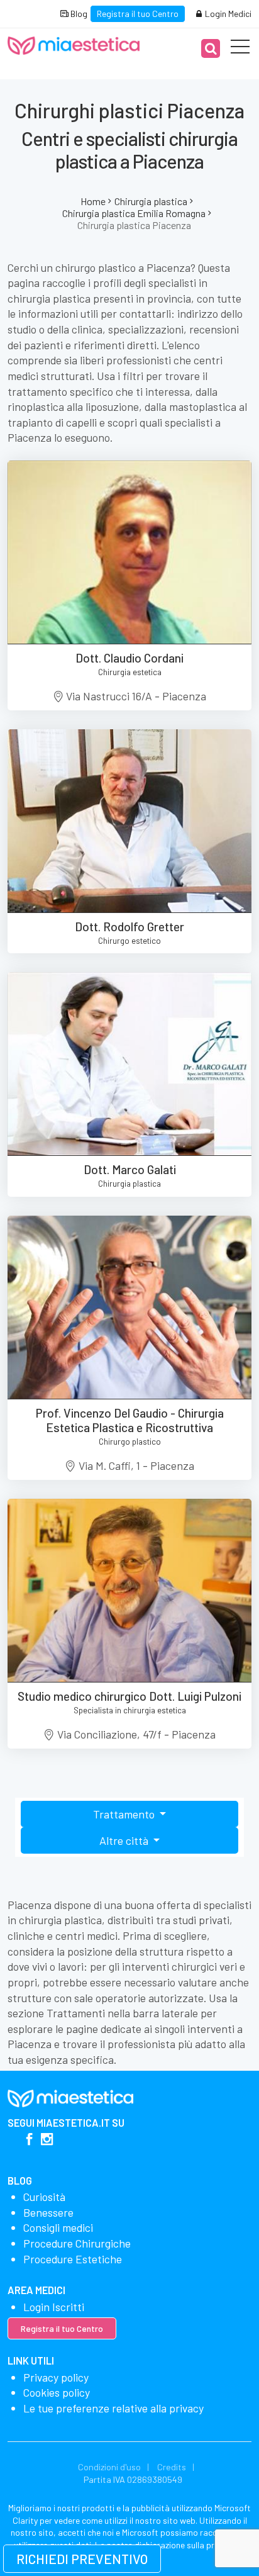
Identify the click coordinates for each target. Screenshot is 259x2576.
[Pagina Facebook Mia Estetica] (29, 2140)
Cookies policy (57, 2392)
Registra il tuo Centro (138, 14)
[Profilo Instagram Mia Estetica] (47, 2140)
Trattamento (125, 1814)
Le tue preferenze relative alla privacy (113, 2408)
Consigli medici (58, 2227)
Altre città (125, 1840)
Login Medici (227, 14)
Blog (78, 14)
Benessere (48, 2212)
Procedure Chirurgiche (77, 2243)
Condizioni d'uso (109, 2467)
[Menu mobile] (240, 49)
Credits (172, 2467)
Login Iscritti (54, 2307)
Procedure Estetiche (73, 2259)
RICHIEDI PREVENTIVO (82, 2559)
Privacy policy (56, 2377)
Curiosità (44, 2197)
